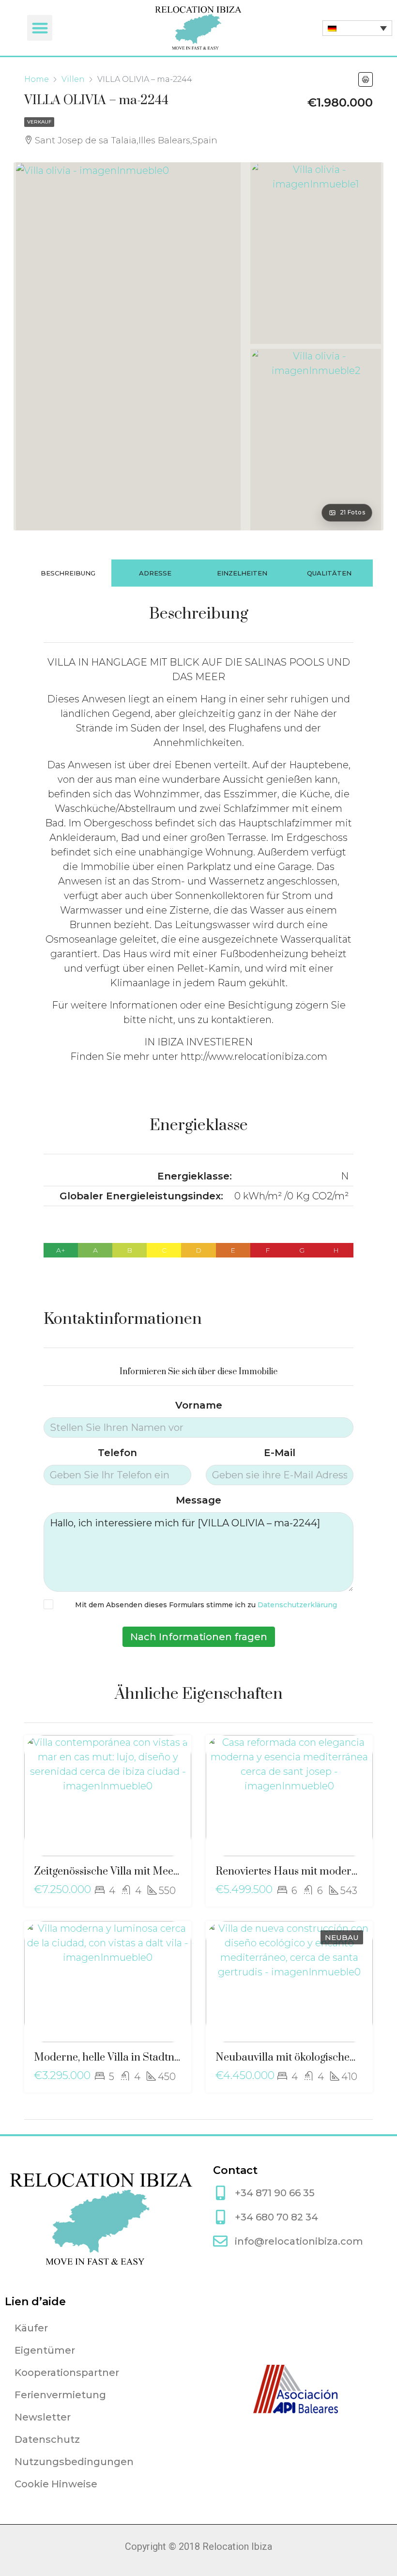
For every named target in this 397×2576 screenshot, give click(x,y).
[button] (40, 28)
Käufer (31, 2328)
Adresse (155, 573)
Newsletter (43, 2417)
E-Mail (280, 1453)
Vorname (199, 1405)
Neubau (342, 1937)
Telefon (117, 1453)
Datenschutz (47, 2439)
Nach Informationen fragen (199, 1637)
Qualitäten (329, 573)
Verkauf (39, 122)
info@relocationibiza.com (299, 2241)
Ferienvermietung (60, 2395)
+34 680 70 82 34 (276, 2217)
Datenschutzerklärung (297, 1605)
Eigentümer (45, 2350)
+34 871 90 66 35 (275, 2193)
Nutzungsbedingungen (74, 2462)
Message (198, 1500)
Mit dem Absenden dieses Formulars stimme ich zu (206, 1605)
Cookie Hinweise (56, 2484)
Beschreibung (68, 573)
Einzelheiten (242, 573)
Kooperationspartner (67, 2373)
